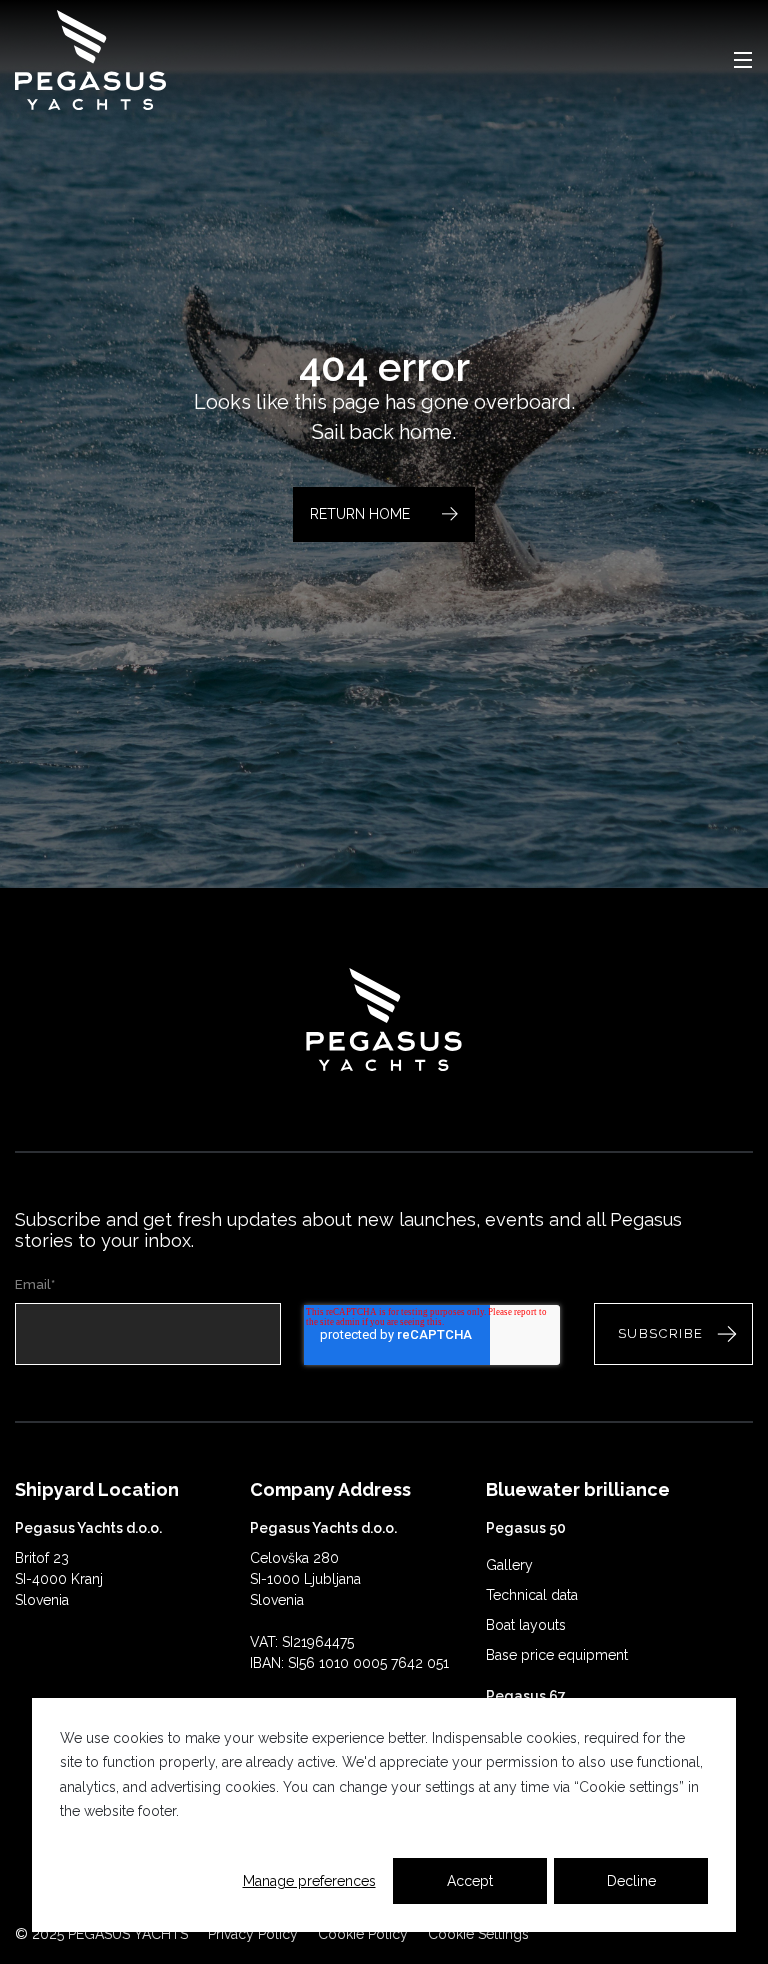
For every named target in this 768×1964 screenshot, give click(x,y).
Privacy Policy (253, 1934)
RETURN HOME (360, 514)
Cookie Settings (478, 1934)
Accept (470, 1881)
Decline (631, 1881)
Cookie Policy (363, 1934)
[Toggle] (743, 60)
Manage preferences (309, 1881)
